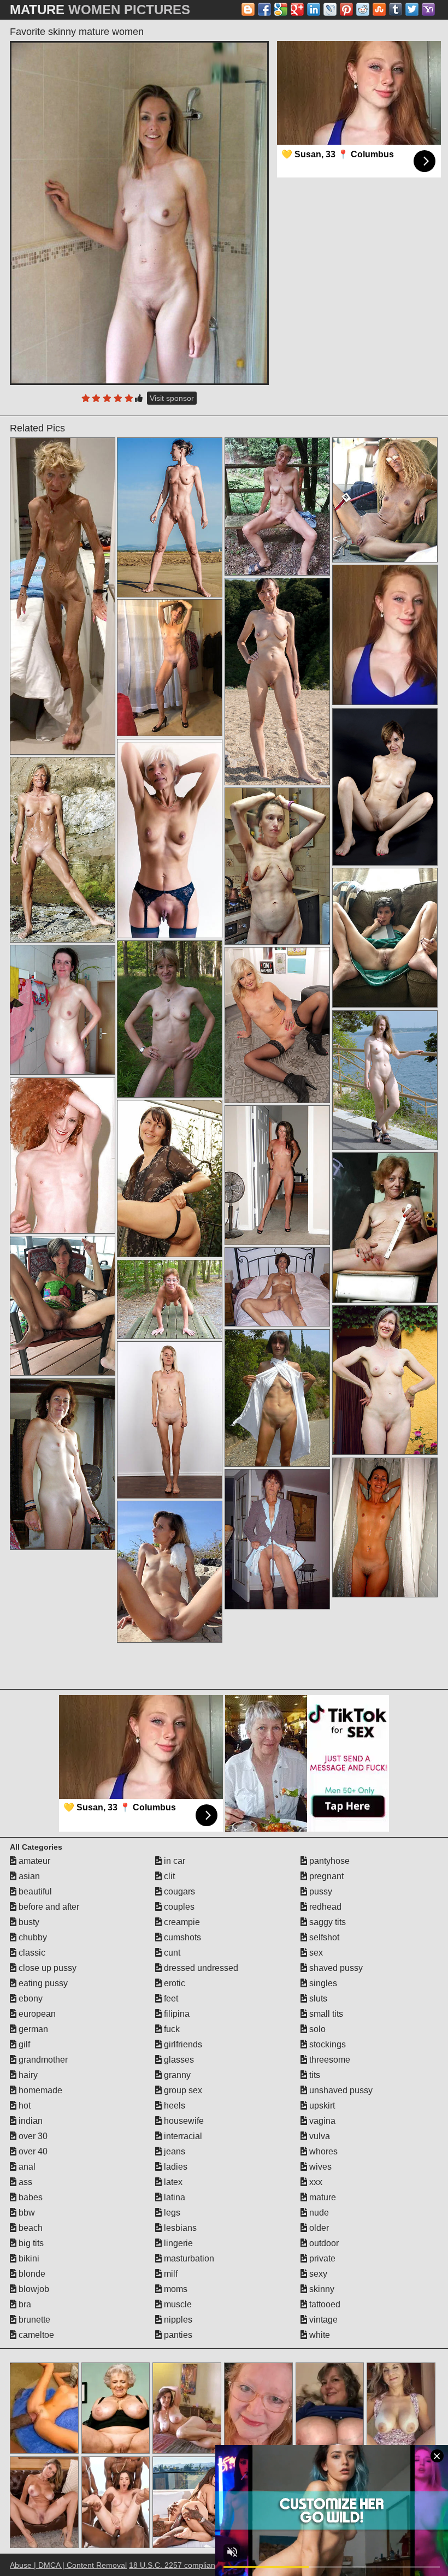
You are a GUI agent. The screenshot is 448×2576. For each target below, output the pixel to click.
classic (31, 1953)
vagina (321, 2121)
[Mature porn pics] (170, 668)
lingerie (177, 2243)
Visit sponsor (172, 398)
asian (28, 1876)
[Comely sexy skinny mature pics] (385, 500)
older (318, 2228)
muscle (177, 2304)
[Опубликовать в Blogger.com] (248, 9)
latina (173, 2197)
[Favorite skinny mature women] (139, 213)
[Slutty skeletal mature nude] (170, 1019)
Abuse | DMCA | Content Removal (68, 2565)
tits (314, 2075)
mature (322, 2197)
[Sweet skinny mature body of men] (170, 1299)
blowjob (33, 2289)
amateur (33, 1861)
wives (319, 2167)
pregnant (325, 1876)
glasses (178, 2060)
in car (173, 1861)
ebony (30, 1998)
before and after (48, 1907)
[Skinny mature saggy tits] (170, 839)
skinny (321, 2289)
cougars (178, 1891)
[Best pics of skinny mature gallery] (385, 1380)
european (36, 2014)
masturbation (188, 2258)
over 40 (32, 2151)
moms (175, 2289)
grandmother (42, 2060)
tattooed (324, 2304)
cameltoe (35, 2335)
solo (316, 2029)
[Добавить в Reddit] (363, 9)
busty (28, 1922)
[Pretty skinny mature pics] (63, 596)
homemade (39, 2090)
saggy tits (326, 1922)
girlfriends (182, 2044)
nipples (177, 2320)
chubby (32, 1937)
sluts (317, 1998)
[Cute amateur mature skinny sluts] (385, 787)
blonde (31, 2274)
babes (30, 2197)
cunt (171, 1953)
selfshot (323, 1937)
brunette (33, 2320)
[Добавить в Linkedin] (314, 9)
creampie (181, 1922)
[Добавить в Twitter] (412, 9)
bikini (28, 2258)
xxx (315, 2182)
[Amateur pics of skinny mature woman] (63, 850)
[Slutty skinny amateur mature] (63, 1306)
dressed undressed (200, 1968)
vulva (319, 2136)
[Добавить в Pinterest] (346, 9)
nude (318, 2213)
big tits (30, 2243)
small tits (325, 2014)
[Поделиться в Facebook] (264, 9)
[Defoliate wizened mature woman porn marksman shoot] (277, 866)
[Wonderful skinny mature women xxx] (63, 1464)
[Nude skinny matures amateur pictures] (63, 1156)
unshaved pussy (340, 2090)
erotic (173, 1983)
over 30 (32, 2136)
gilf (23, 2044)
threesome (329, 2060)
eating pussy (42, 1983)
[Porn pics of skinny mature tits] (277, 1398)
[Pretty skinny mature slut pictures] (385, 1228)
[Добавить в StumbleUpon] (379, 9)
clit (168, 1876)
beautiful (34, 1891)
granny (176, 2075)
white (319, 2335)
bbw (26, 2213)
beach (30, 2228)
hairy (27, 2075)
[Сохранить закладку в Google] (281, 9)
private (321, 2258)
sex (315, 1953)
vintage (322, 2320)
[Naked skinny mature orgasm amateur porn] (277, 682)
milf (170, 2274)
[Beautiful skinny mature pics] (170, 1572)
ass (24, 2182)
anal (26, 2167)
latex (172, 2182)
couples (178, 1907)
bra (24, 2304)
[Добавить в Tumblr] (396, 9)
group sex (182, 2090)
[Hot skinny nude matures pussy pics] (170, 1420)
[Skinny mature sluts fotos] (385, 1528)
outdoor (323, 2243)
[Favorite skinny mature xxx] (277, 1539)
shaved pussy (335, 1968)
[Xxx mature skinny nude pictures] (277, 1287)
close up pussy (46, 1968)
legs (171, 2213)
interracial (182, 2136)
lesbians (179, 2228)
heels (173, 2106)
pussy (320, 1891)
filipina (176, 2014)
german (32, 2029)
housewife (183, 2121)
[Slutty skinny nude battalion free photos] (277, 1176)
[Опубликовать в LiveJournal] (330, 9)
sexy (317, 2274)
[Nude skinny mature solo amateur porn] (385, 1080)
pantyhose (328, 1861)
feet (170, 1998)
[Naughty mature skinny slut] (385, 938)
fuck (171, 2029)
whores (322, 2151)
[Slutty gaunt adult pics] (277, 1025)
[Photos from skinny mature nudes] (277, 507)
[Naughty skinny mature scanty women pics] (170, 1179)
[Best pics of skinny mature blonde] (63, 1010)
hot (23, 2106)
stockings (326, 2044)
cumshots (181, 1937)
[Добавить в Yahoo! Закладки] (428, 9)
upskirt (321, 2106)
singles (322, 1983)
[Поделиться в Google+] (297, 9)
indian (30, 2121)
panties (177, 2335)
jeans (173, 2151)
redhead (324, 1907)
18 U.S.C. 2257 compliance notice (188, 2565)
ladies (175, 2167)
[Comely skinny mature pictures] (170, 517)
